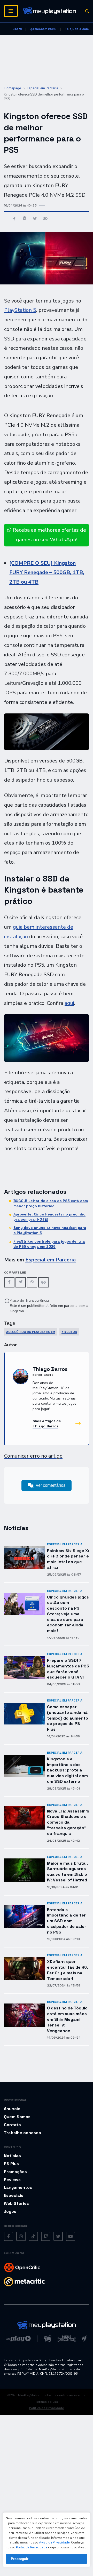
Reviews (12, 2180)
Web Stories (16, 2203)
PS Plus (11, 2164)
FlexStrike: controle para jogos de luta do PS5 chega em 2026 (49, 1244)
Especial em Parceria (42, 88)
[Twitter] (21, 1282)
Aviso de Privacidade (54, 2542)
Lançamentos (18, 2187)
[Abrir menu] (11, 11)
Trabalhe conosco (22, 2133)
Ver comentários (51, 1485)
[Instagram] (21, 2237)
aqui (69, 1003)
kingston (69, 1332)
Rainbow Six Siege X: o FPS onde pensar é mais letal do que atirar (68, 1559)
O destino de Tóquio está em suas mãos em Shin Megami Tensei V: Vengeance (67, 2019)
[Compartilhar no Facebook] (14, 219)
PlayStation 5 (20, 310)
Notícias (12, 2156)
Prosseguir (20, 2559)
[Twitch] (46, 2237)
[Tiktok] (33, 2237)
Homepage (12, 88)
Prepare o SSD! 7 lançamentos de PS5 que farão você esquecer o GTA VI (68, 1669)
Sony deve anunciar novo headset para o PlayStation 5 (50, 1230)
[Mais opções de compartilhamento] (45, 219)
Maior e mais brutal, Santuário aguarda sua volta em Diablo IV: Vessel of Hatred (67, 1872)
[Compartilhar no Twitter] (35, 219)
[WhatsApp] (32, 1282)
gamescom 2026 (43, 29)
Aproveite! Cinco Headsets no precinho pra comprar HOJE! (49, 1217)
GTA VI (17, 29)
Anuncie (12, 2109)
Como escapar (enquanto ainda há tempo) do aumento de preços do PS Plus (68, 1718)
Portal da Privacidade (32, 2547)
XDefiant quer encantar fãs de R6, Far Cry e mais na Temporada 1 (68, 1970)
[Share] (43, 1282)
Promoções (15, 2172)
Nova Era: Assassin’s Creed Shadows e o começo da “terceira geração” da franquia (68, 1822)
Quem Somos (17, 2117)
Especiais (14, 2195)
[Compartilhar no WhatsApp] (25, 219)
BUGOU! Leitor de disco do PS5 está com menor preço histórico (51, 1203)
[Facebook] (9, 1282)
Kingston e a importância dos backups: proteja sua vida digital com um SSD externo (67, 1770)
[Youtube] (71, 2237)
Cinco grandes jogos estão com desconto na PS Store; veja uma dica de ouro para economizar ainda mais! (68, 1614)
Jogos (10, 2211)
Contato (12, 2125)
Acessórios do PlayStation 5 (31, 1332)
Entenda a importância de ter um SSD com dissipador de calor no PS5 (67, 1921)
